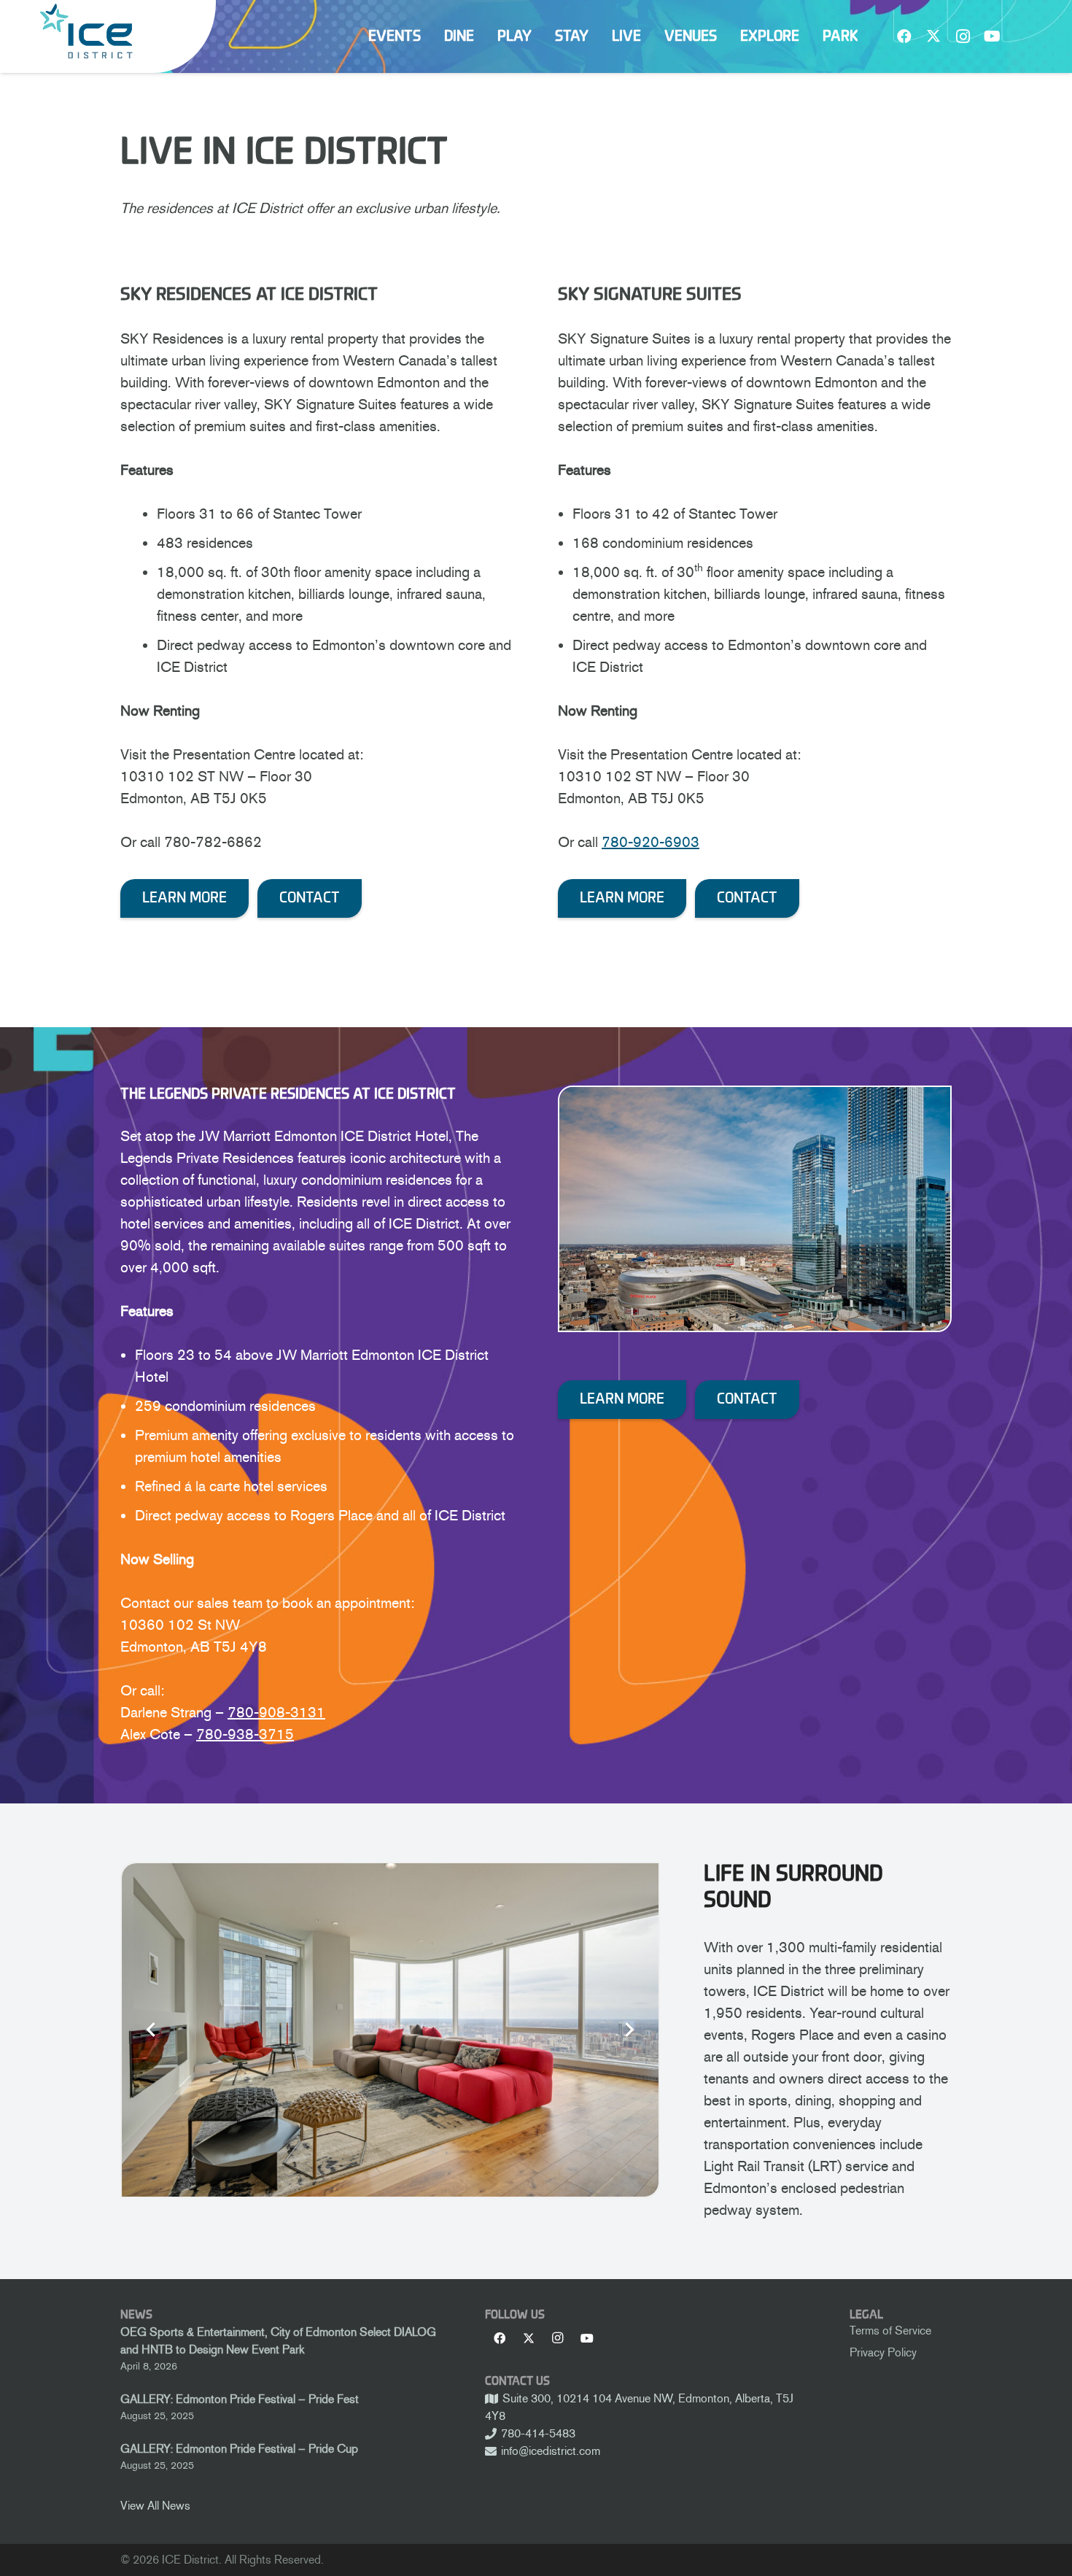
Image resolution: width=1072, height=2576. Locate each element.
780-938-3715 (245, 1734)
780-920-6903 (650, 842)
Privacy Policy (883, 2352)
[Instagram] (963, 36)
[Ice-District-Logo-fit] (86, 31)
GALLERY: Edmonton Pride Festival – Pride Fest (240, 2399)
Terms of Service (890, 2331)
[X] (933, 36)
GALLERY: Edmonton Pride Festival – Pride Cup (239, 2449)
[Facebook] (904, 36)
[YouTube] (992, 36)
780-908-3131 (276, 1712)
